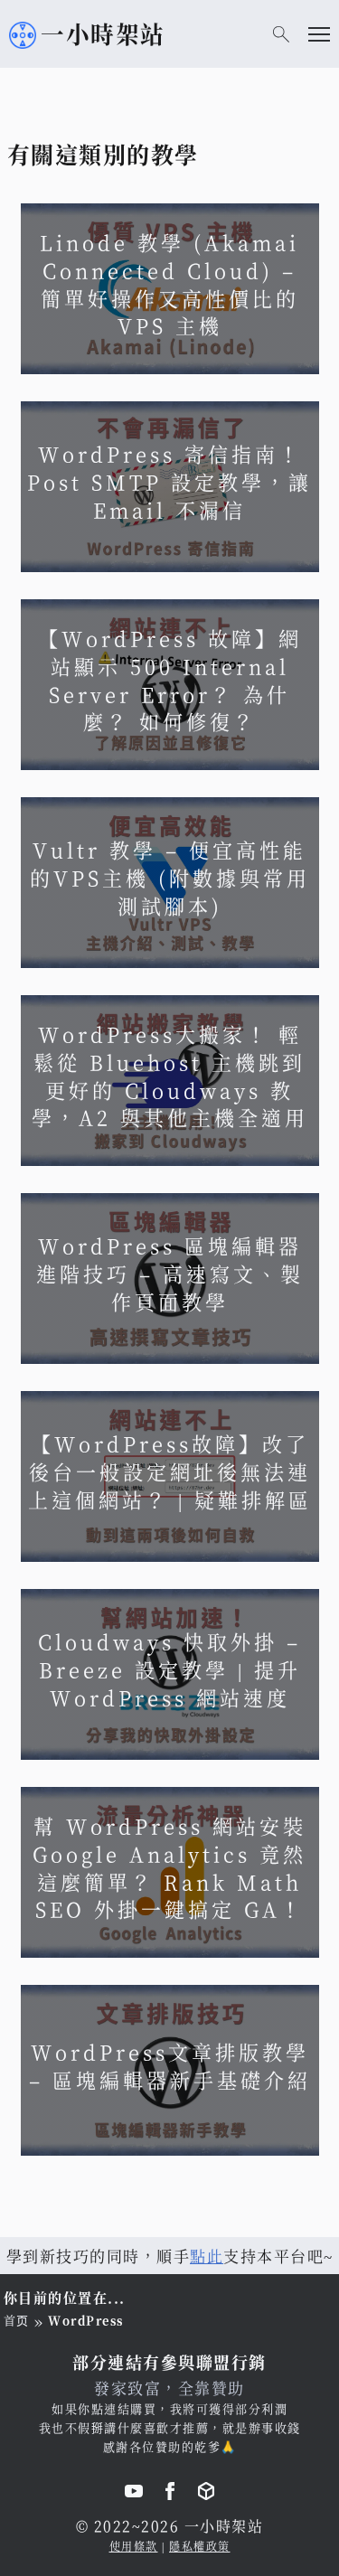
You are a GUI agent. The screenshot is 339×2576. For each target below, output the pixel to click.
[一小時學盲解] (206, 2494)
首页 (17, 2320)
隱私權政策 (200, 2546)
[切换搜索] (281, 34)
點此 (207, 2256)
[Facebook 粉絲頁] (170, 2494)
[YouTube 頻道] (134, 2494)
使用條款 (134, 2546)
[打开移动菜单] (319, 34)
